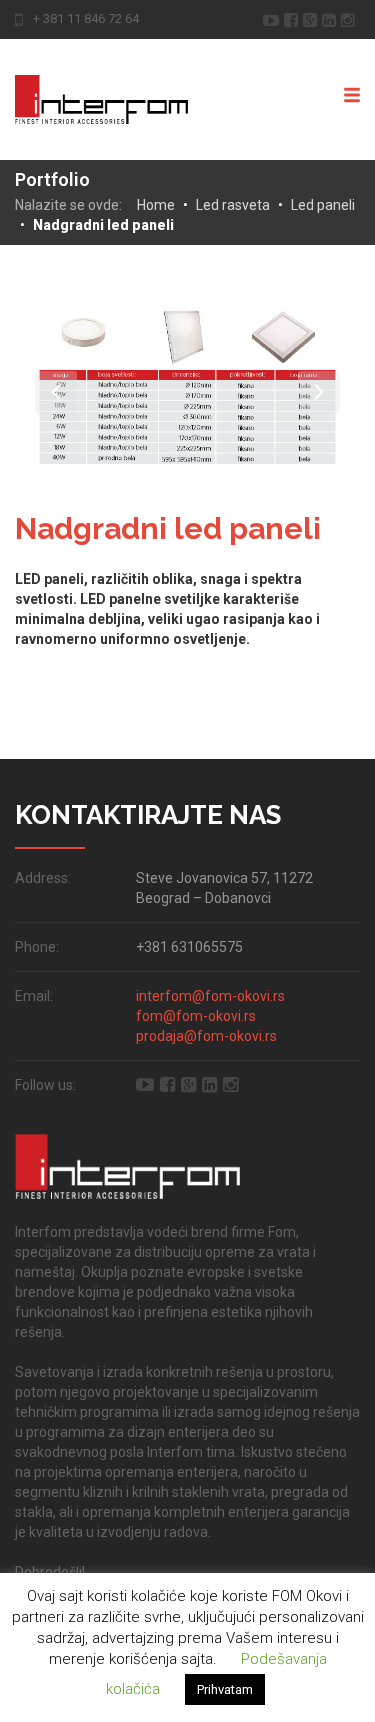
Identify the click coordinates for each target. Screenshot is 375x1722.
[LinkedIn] (331, 18)
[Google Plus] (312, 18)
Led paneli (323, 205)
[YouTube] (273, 18)
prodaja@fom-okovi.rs (206, 1036)
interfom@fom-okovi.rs (210, 996)
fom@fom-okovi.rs (196, 1016)
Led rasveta (233, 205)
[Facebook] (293, 18)
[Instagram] (350, 18)
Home (156, 205)
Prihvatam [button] (225, 1689)
